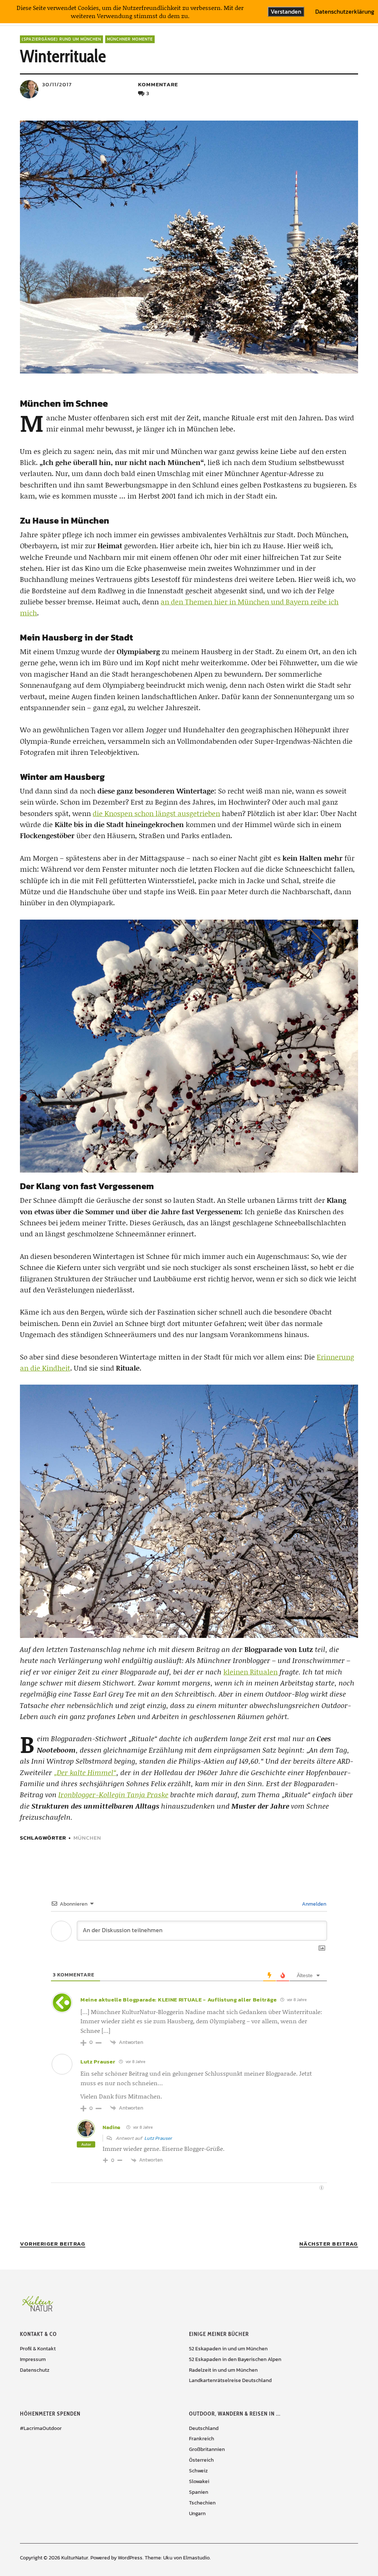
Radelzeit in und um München (223, 2370)
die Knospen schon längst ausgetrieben (156, 813)
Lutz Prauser (98, 2061)
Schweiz (198, 2471)
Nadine (112, 2127)
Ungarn (197, 2513)
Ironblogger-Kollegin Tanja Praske (113, 1794)
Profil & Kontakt (38, 2349)
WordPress (130, 2558)
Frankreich (202, 2439)
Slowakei (199, 2481)
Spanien (199, 2492)
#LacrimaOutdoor (41, 2428)
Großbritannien (207, 2449)
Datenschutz (35, 2370)
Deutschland (204, 2428)
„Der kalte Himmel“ (85, 1772)
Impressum (33, 2359)
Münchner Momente (130, 39)
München (87, 1838)
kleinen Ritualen (250, 1672)
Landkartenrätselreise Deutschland (230, 2380)
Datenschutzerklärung (345, 12)
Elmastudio (196, 2558)
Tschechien (202, 2503)
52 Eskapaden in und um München (228, 2349)
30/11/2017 (57, 84)
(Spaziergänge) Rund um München (61, 39)
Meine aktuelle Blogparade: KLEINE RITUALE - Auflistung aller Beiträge (178, 1999)
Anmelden (314, 1904)
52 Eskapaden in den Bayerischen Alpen (235, 2359)
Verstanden (286, 11)
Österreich (201, 2460)
